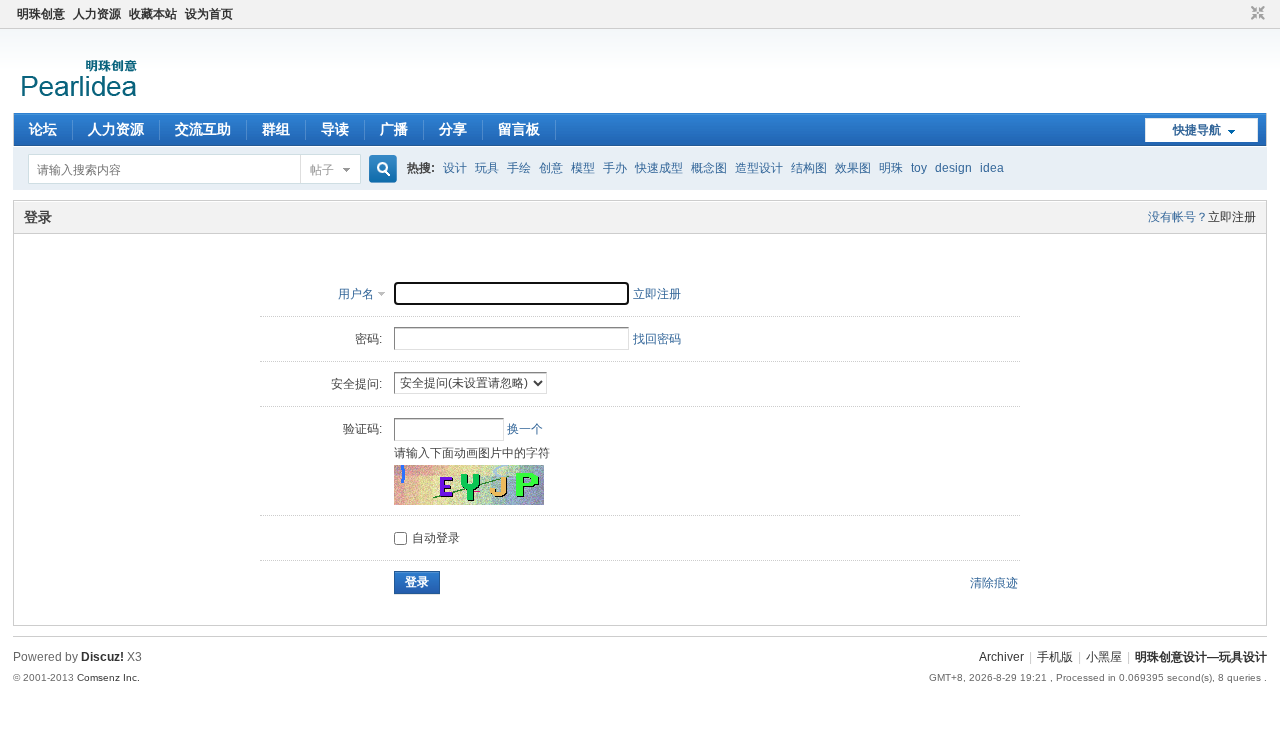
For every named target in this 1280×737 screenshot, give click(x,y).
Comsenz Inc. (108, 677)
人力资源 (97, 14)
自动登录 (436, 538)
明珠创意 (41, 14)
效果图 (853, 168)
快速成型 (659, 168)
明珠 (891, 168)
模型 (583, 168)
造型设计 (759, 168)
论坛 (43, 129)
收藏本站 (153, 14)
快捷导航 (1197, 130)
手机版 (1055, 657)
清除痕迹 (994, 583)
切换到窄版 (1255, 14)
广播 (394, 129)
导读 (335, 129)
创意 (551, 168)
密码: (368, 339)
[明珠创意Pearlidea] (77, 101)
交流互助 (203, 129)
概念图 (709, 168)
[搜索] (380, 169)
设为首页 (209, 14)
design (953, 168)
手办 (615, 168)
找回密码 (657, 339)
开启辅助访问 (1239, 14)
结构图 (809, 168)
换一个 (525, 429)
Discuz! (102, 657)
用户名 (356, 294)
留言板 (519, 129)
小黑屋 (1104, 657)
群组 (276, 129)
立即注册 (1232, 217)
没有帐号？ (1178, 217)
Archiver (1001, 657)
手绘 (519, 168)
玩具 (487, 168)
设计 (455, 168)
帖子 (322, 170)
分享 (453, 129)
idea (992, 168)
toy (919, 168)
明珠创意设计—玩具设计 (1201, 657)
